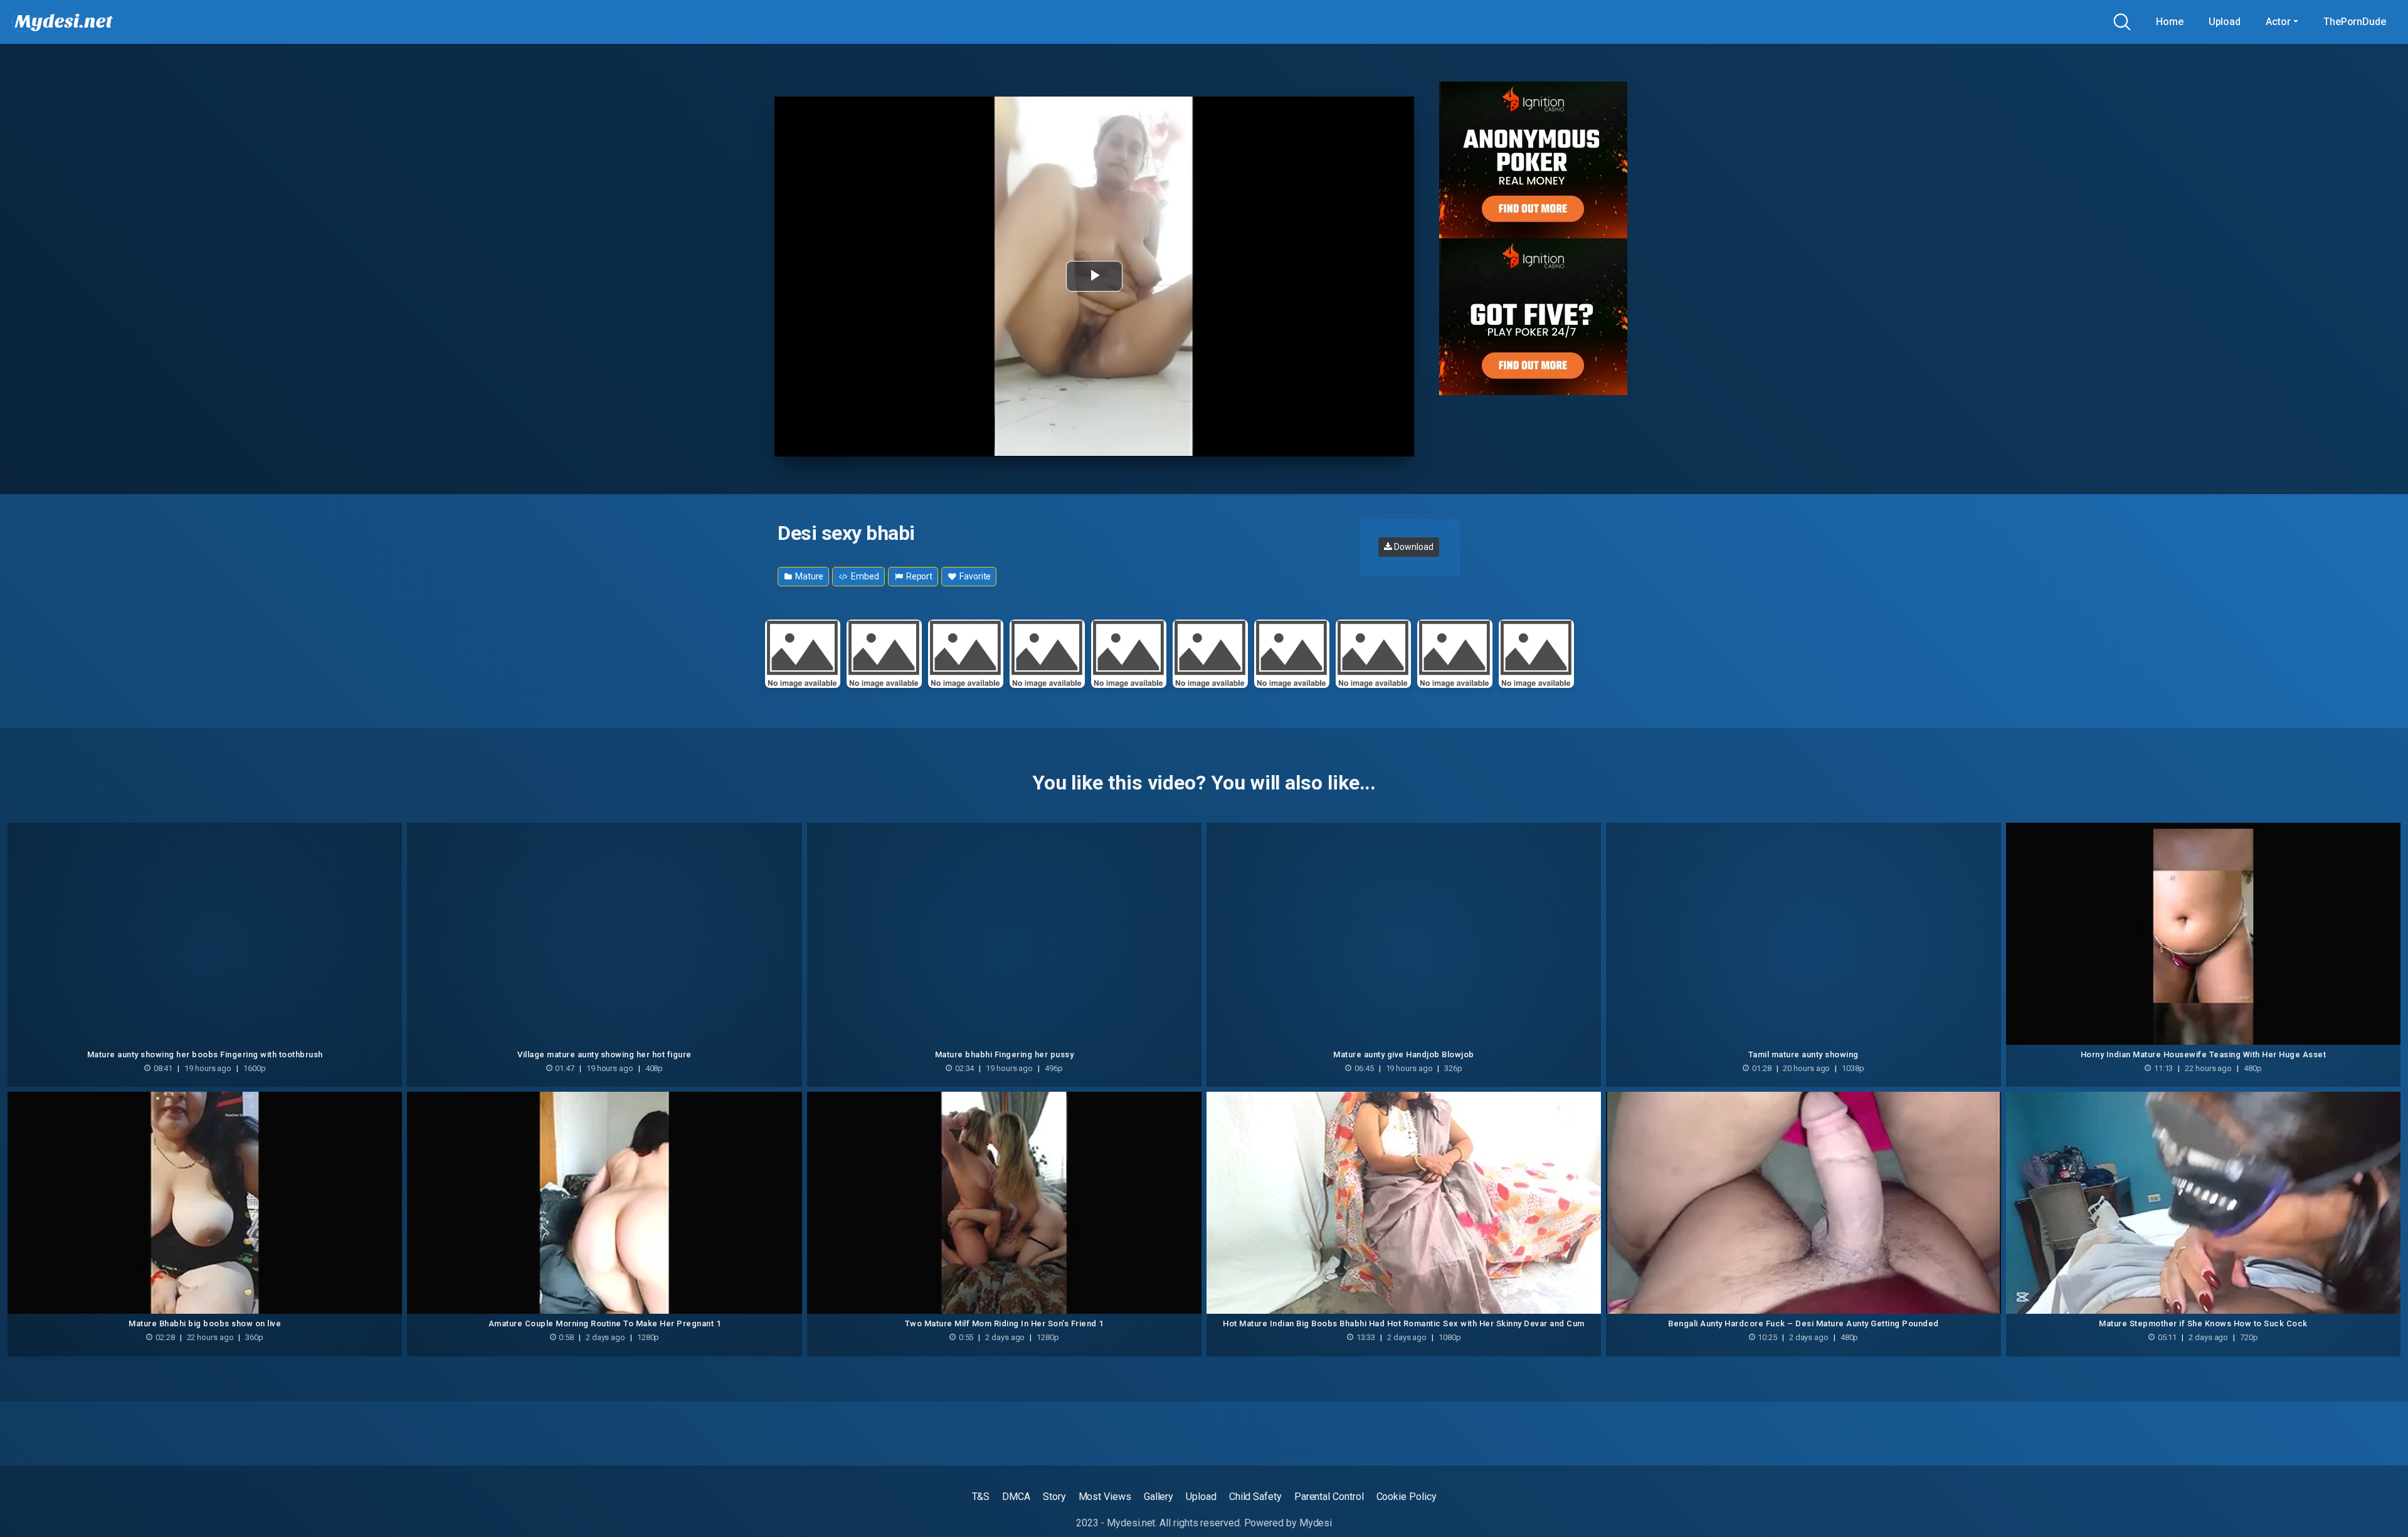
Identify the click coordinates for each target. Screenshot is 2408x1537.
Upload (2225, 22)
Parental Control (1329, 1497)
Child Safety (1255, 1497)
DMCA (1016, 1497)
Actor (2278, 22)
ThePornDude (2355, 22)
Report (918, 576)
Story (1054, 1497)
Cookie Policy (1407, 1497)
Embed (864, 576)
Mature (808, 576)
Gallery (1159, 1497)
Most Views (1105, 1497)
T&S (981, 1497)
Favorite (974, 576)
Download (1413, 547)
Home (2170, 22)
